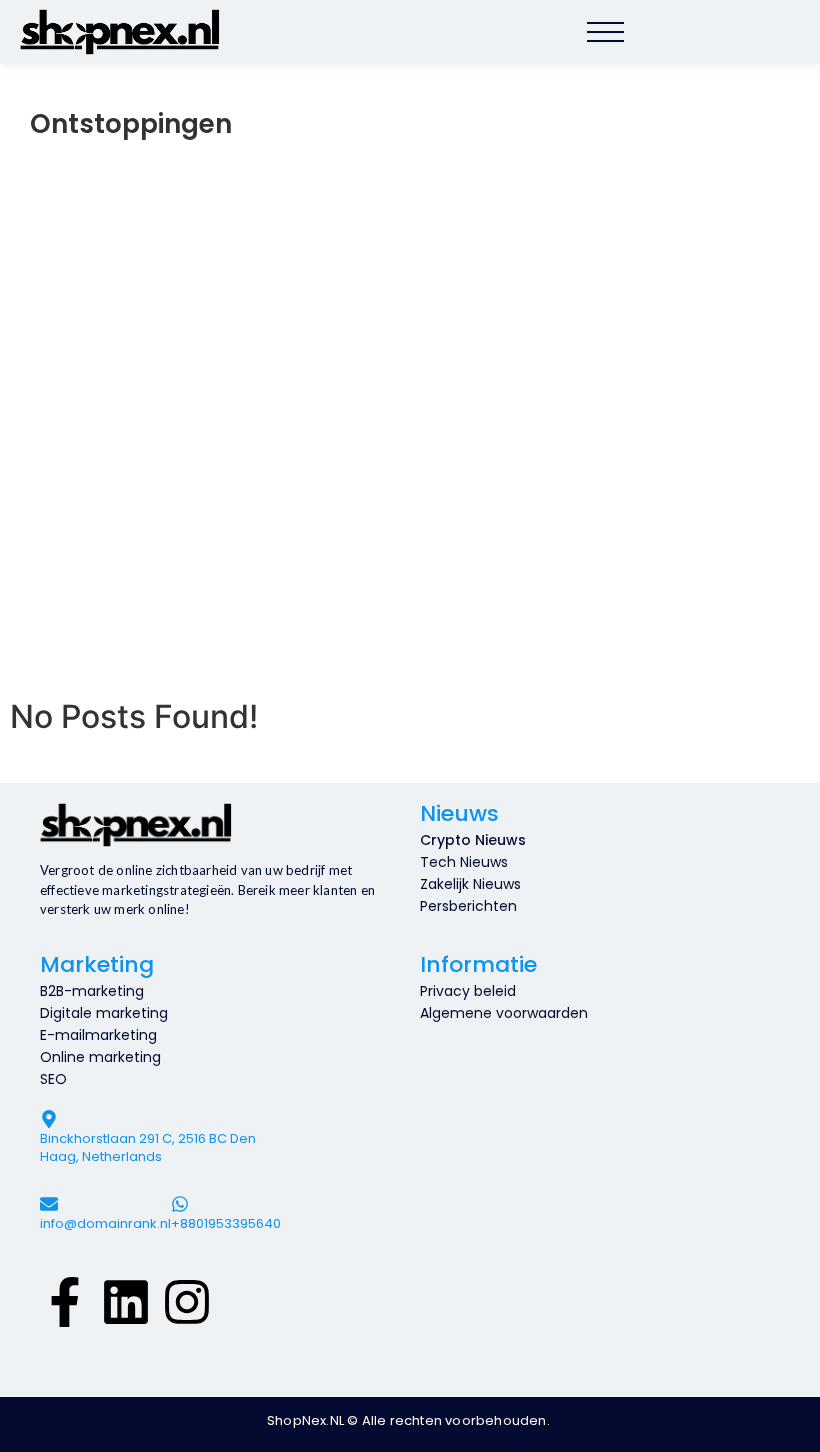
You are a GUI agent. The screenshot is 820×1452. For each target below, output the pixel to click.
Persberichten (468, 906)
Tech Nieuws (464, 862)
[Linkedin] (126, 1299)
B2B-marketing (92, 991)
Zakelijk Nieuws (470, 884)
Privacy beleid (468, 991)
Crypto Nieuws (473, 840)
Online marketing (100, 1057)
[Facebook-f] (65, 1299)
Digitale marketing (104, 1013)
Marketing (97, 964)
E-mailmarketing (98, 1035)
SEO (53, 1079)
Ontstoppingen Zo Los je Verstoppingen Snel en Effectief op (339, 581)
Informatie (478, 964)
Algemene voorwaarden (504, 1013)
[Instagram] (187, 1299)
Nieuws (459, 813)
